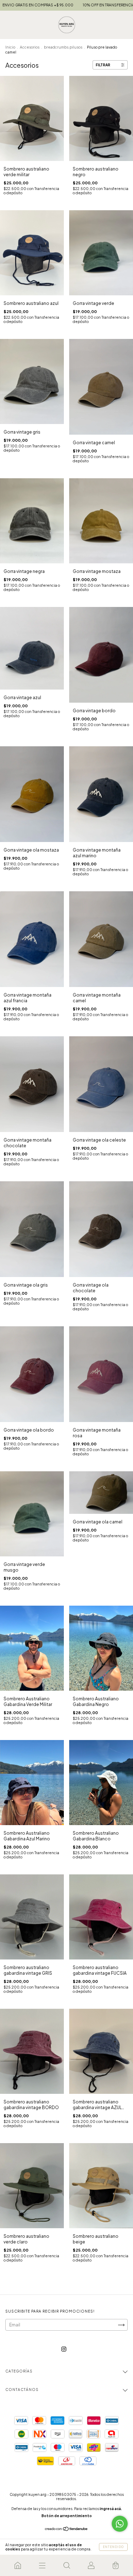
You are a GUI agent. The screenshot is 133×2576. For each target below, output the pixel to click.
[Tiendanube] (66, 2530)
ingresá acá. (111, 2509)
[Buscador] (66, 2565)
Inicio (10, 47)
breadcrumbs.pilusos (63, 47)
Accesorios (30, 47)
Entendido (113, 2547)
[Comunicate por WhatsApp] (120, 2524)
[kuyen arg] (18, 2565)
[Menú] (42, 2565)
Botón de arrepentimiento (67, 2516)
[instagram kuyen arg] (64, 2349)
